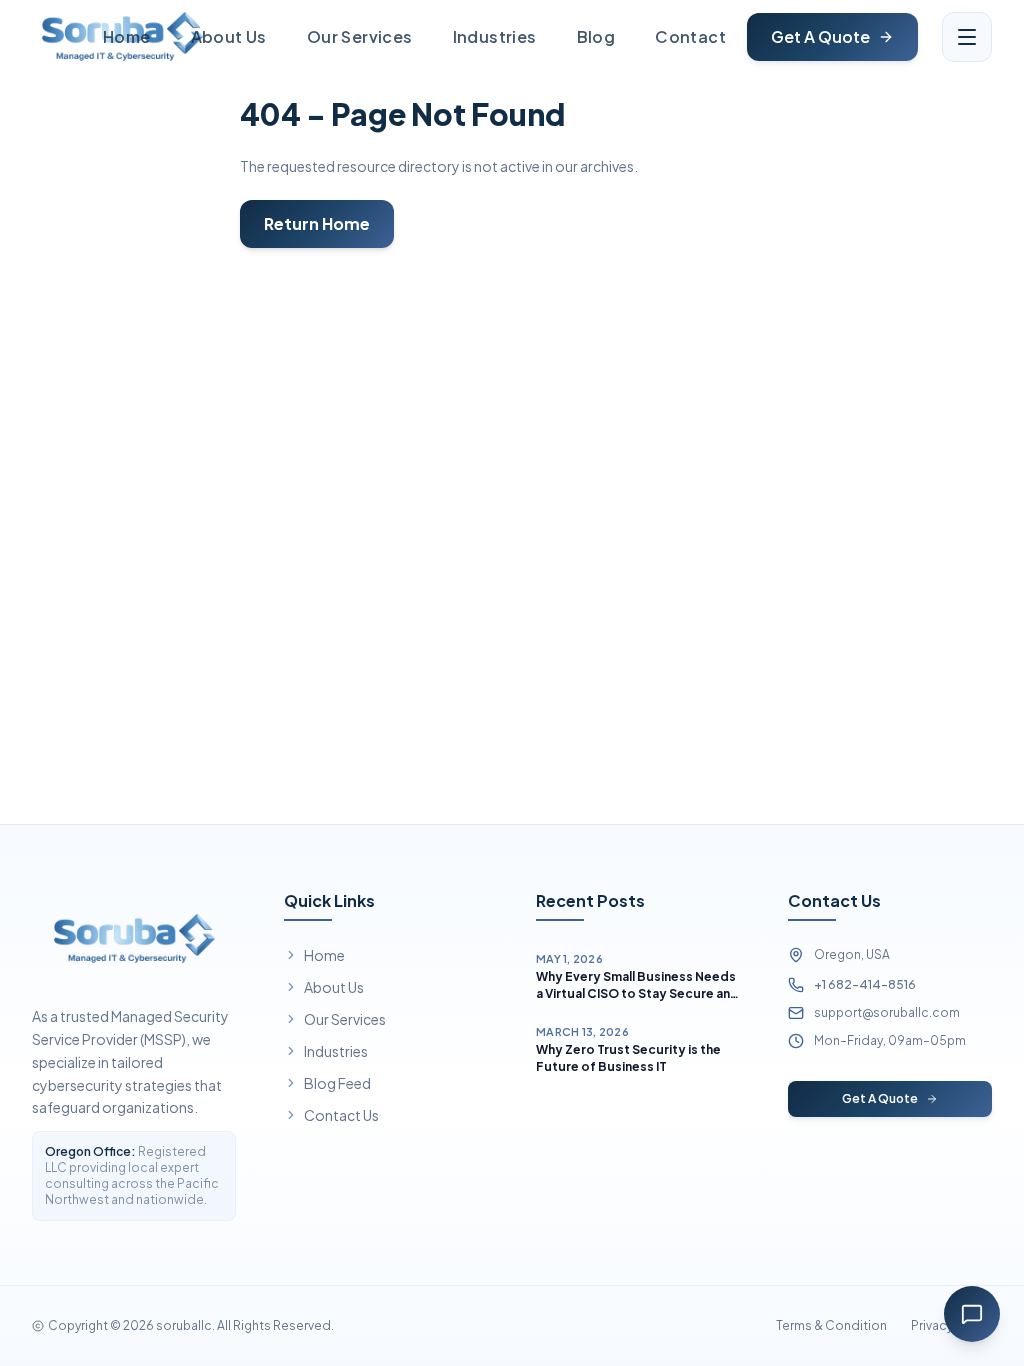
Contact (690, 36)
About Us (229, 36)
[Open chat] (972, 1314)
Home (127, 36)
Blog (596, 36)
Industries (495, 36)
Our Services (360, 36)
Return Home (317, 223)
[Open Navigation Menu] (967, 37)
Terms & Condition (831, 1325)
